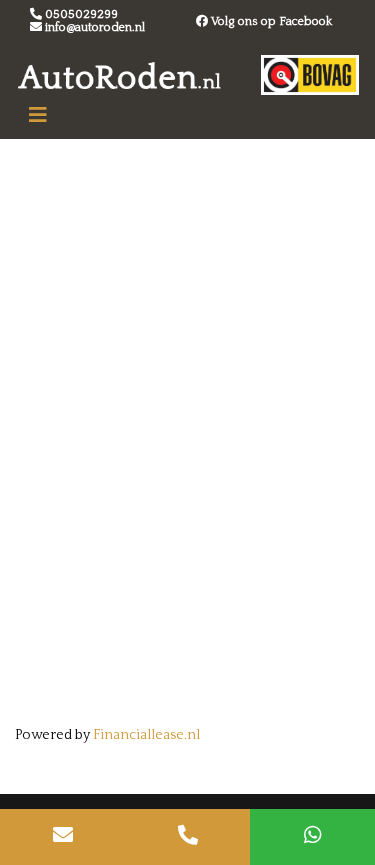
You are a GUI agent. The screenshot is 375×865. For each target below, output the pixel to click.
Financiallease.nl (146, 735)
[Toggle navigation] (38, 115)
